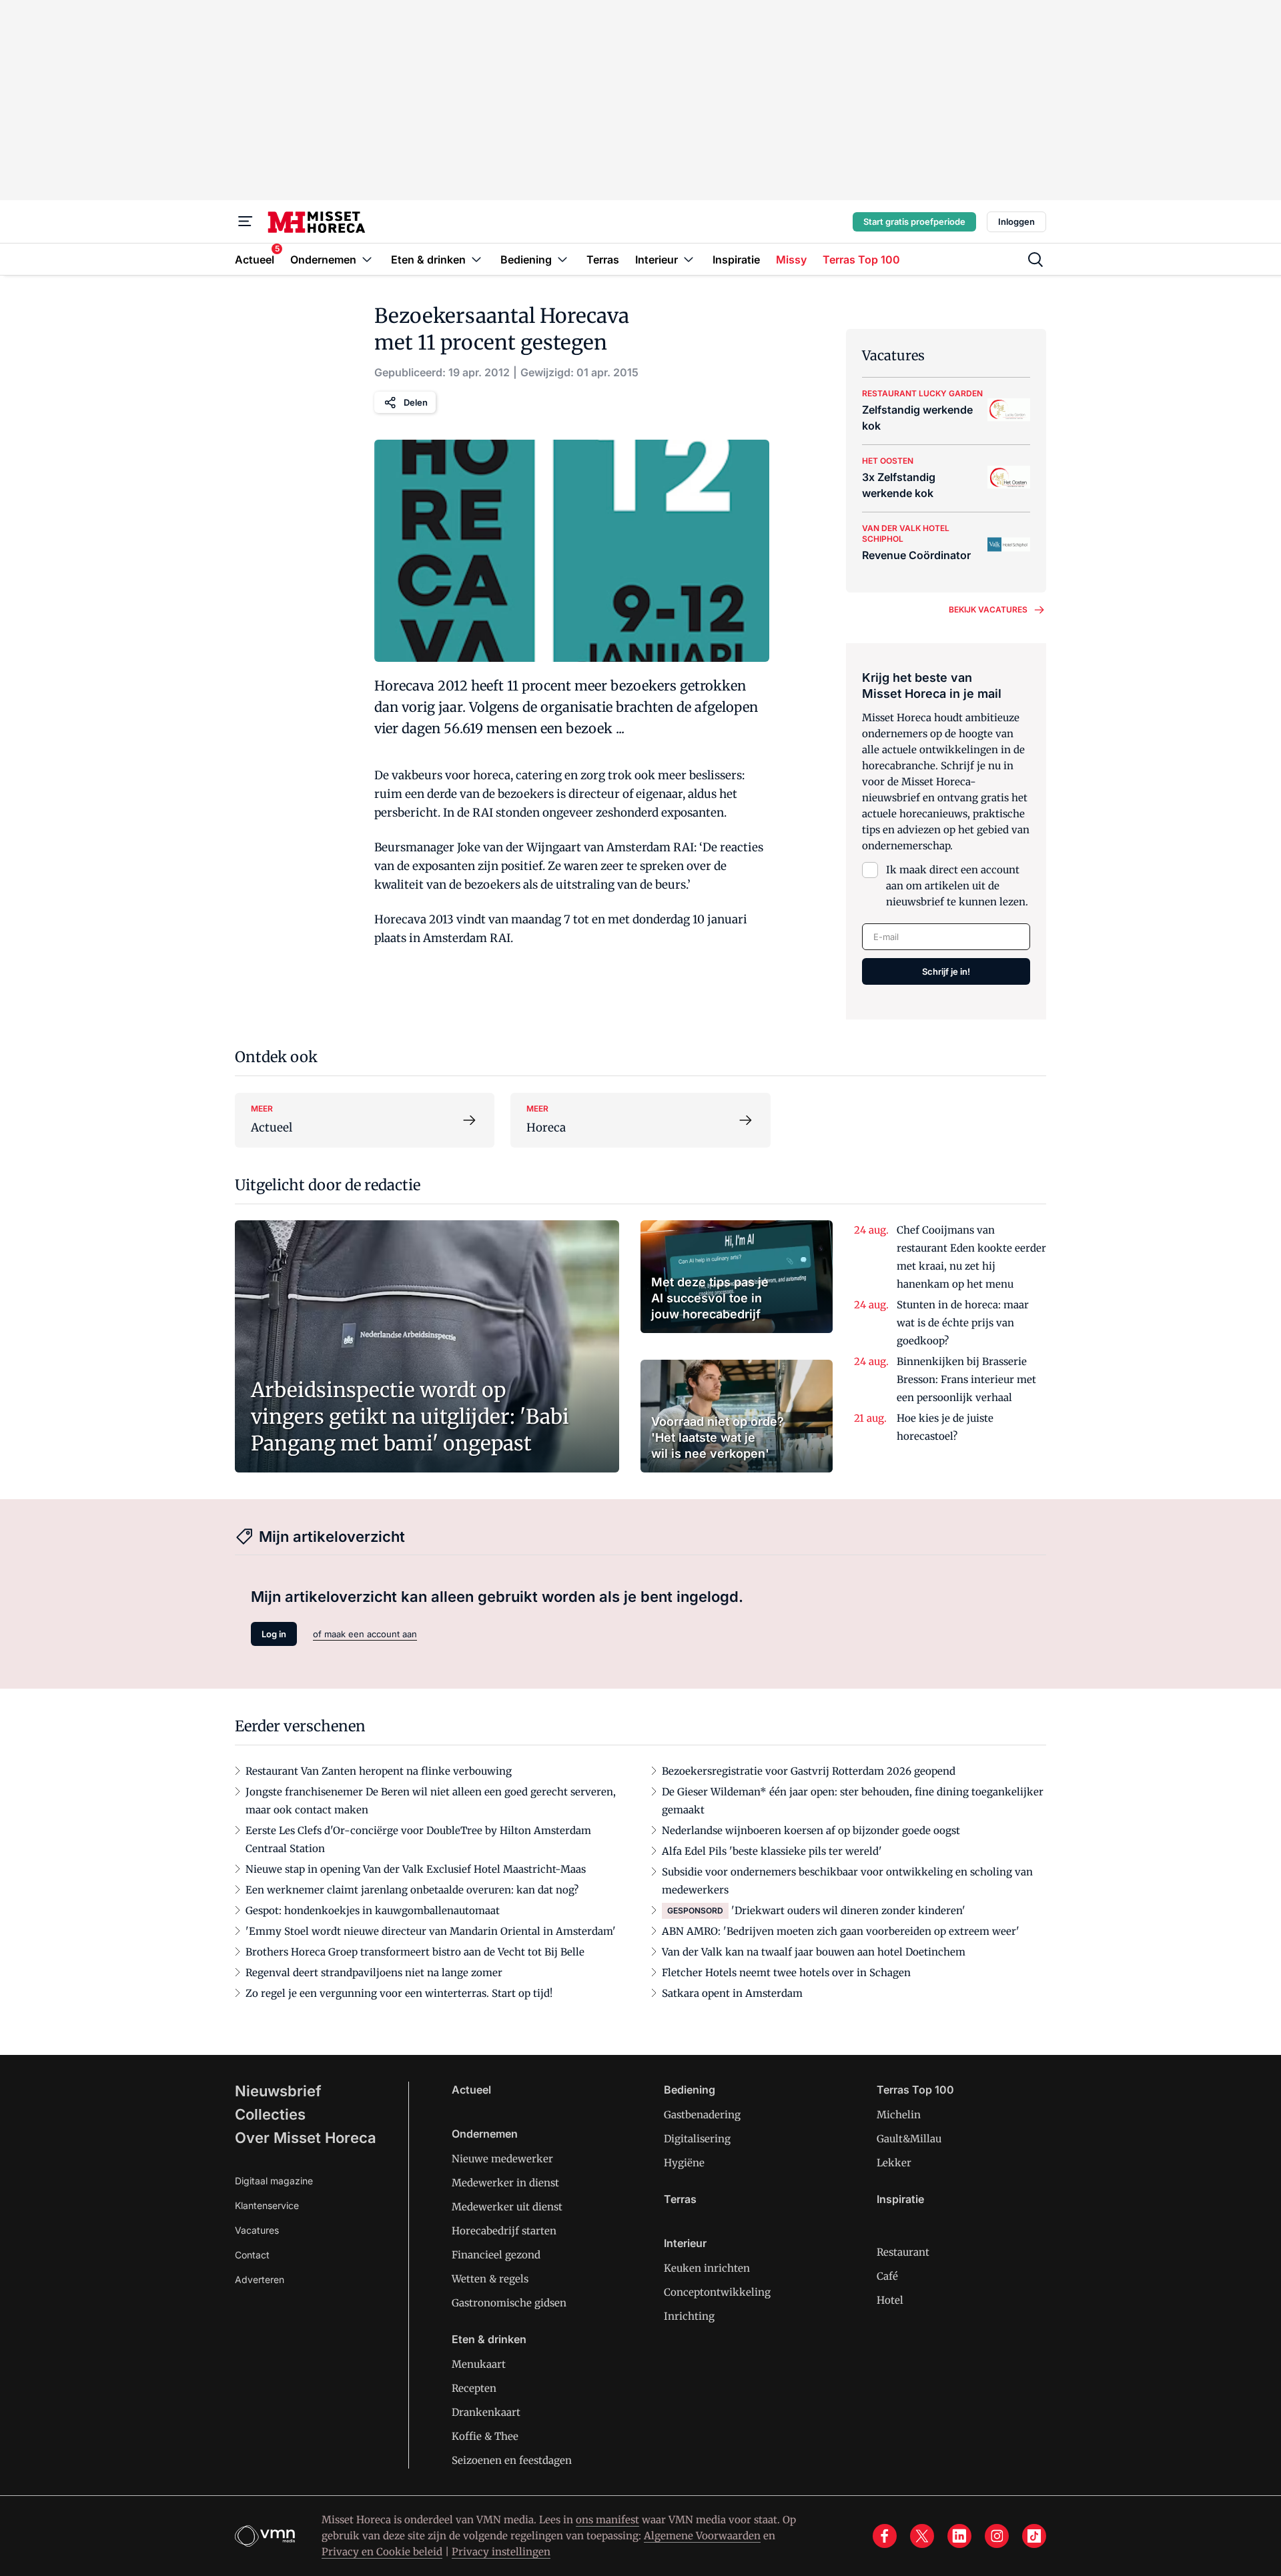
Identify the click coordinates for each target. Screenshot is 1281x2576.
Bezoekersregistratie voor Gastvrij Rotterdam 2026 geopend (809, 1771)
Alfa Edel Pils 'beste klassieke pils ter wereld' (772, 1851)
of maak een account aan (365, 1634)
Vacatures (257, 2230)
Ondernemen (485, 2134)
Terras (680, 2199)
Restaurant (903, 2252)
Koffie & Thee (485, 2436)
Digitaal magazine (274, 2181)
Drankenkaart (486, 2412)
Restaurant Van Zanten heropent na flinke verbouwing (379, 1771)
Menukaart (479, 2364)
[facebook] (885, 2536)
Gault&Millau (909, 2139)
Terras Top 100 (915, 2090)
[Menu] (246, 222)
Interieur (685, 2243)
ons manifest (607, 2520)
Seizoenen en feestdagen (512, 2460)
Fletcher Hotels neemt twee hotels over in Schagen (786, 1973)
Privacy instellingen (501, 2552)
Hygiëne (684, 2163)
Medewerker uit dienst (507, 2207)
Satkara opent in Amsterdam (732, 1993)
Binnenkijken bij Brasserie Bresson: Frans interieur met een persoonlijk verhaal (966, 1379)
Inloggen (1016, 222)
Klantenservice (267, 2205)
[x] (922, 2536)
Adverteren (260, 2279)
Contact (252, 2255)
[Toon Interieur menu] (689, 259)
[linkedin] (959, 2536)
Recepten (474, 2388)
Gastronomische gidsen (509, 2303)
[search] (1035, 260)
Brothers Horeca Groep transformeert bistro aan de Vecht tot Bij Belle (415, 1952)
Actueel (471, 2090)
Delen (416, 402)
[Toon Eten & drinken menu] (476, 259)
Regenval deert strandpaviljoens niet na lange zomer (374, 1973)
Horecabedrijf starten (504, 2231)
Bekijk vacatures (988, 609)
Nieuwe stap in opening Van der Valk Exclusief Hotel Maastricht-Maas (416, 1869)
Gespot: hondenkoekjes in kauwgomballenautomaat (373, 1910)
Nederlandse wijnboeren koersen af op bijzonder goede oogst (811, 1830)
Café (887, 2276)
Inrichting (689, 2316)
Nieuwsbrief (278, 2091)
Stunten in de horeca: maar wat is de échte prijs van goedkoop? (963, 1323)
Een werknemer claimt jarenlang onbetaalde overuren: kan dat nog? (412, 1890)
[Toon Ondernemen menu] (367, 259)
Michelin (899, 2115)
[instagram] (997, 2536)
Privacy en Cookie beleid (382, 2552)
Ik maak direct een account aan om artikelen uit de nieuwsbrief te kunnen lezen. (957, 886)
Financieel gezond (496, 2255)
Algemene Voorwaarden (702, 2536)
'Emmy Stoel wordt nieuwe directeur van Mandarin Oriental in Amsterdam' (431, 1931)
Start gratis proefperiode (914, 222)
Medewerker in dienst (505, 2183)
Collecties (270, 2114)
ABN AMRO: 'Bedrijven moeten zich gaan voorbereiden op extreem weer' (841, 1931)
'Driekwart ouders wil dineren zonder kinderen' (848, 1910)
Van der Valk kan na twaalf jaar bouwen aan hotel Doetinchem (814, 1952)
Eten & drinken (489, 2339)
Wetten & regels (490, 2279)
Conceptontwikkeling (717, 2292)
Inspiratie (900, 2199)
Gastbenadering (702, 2115)
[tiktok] (1034, 2536)
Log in (274, 1634)
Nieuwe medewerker (502, 2159)
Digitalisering (697, 2139)
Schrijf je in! (946, 971)
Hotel (890, 2300)
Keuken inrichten (707, 2268)
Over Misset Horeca (306, 2138)
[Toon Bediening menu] (562, 259)
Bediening (690, 2090)
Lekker (894, 2163)
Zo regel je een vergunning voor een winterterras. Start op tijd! (399, 1993)
